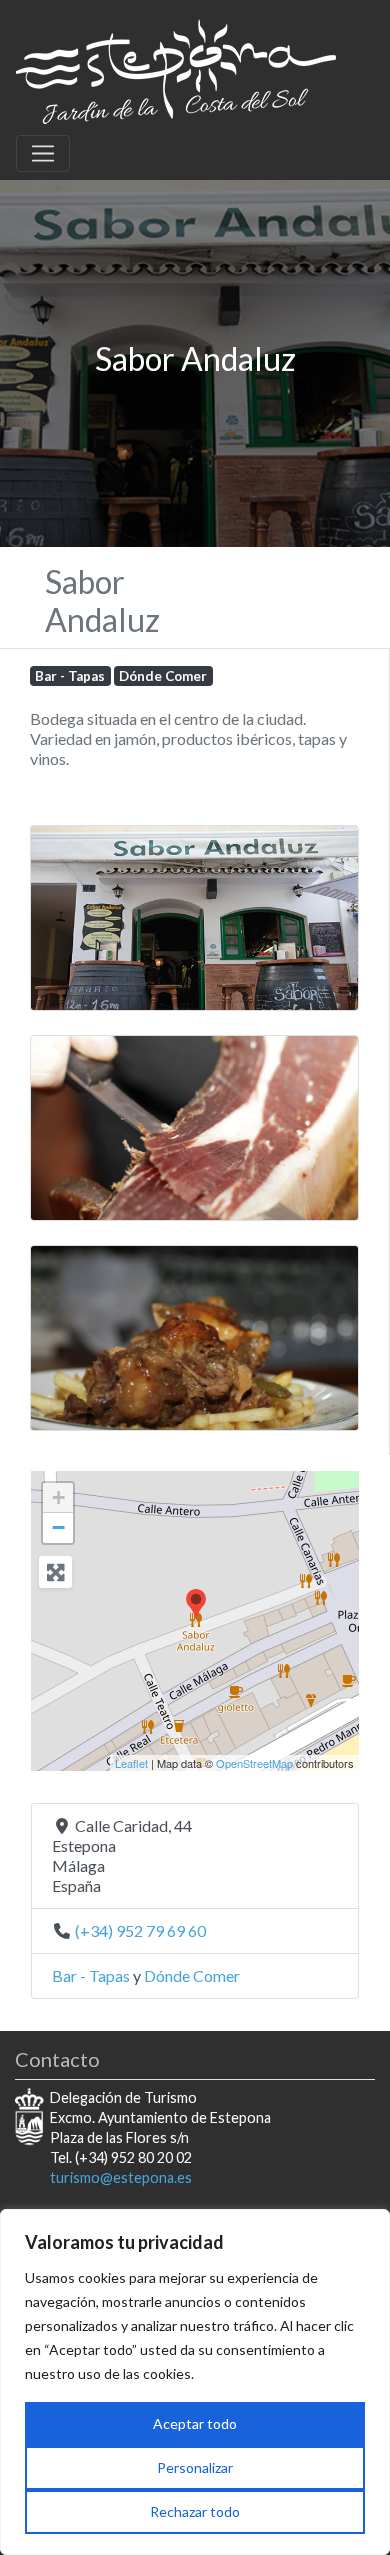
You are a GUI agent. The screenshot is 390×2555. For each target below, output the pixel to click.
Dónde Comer (163, 676)
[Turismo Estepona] (176, 68)
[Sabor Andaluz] (196, 1605)
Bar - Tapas (70, 676)
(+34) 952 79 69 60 (140, 1930)
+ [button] (58, 1497)
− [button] (58, 1527)
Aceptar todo (195, 2423)
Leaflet (131, 1763)
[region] (195, 2382)
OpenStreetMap (254, 1763)
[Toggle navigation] (43, 154)
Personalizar (195, 2467)
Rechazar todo (195, 2511)
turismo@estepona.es (121, 2177)
